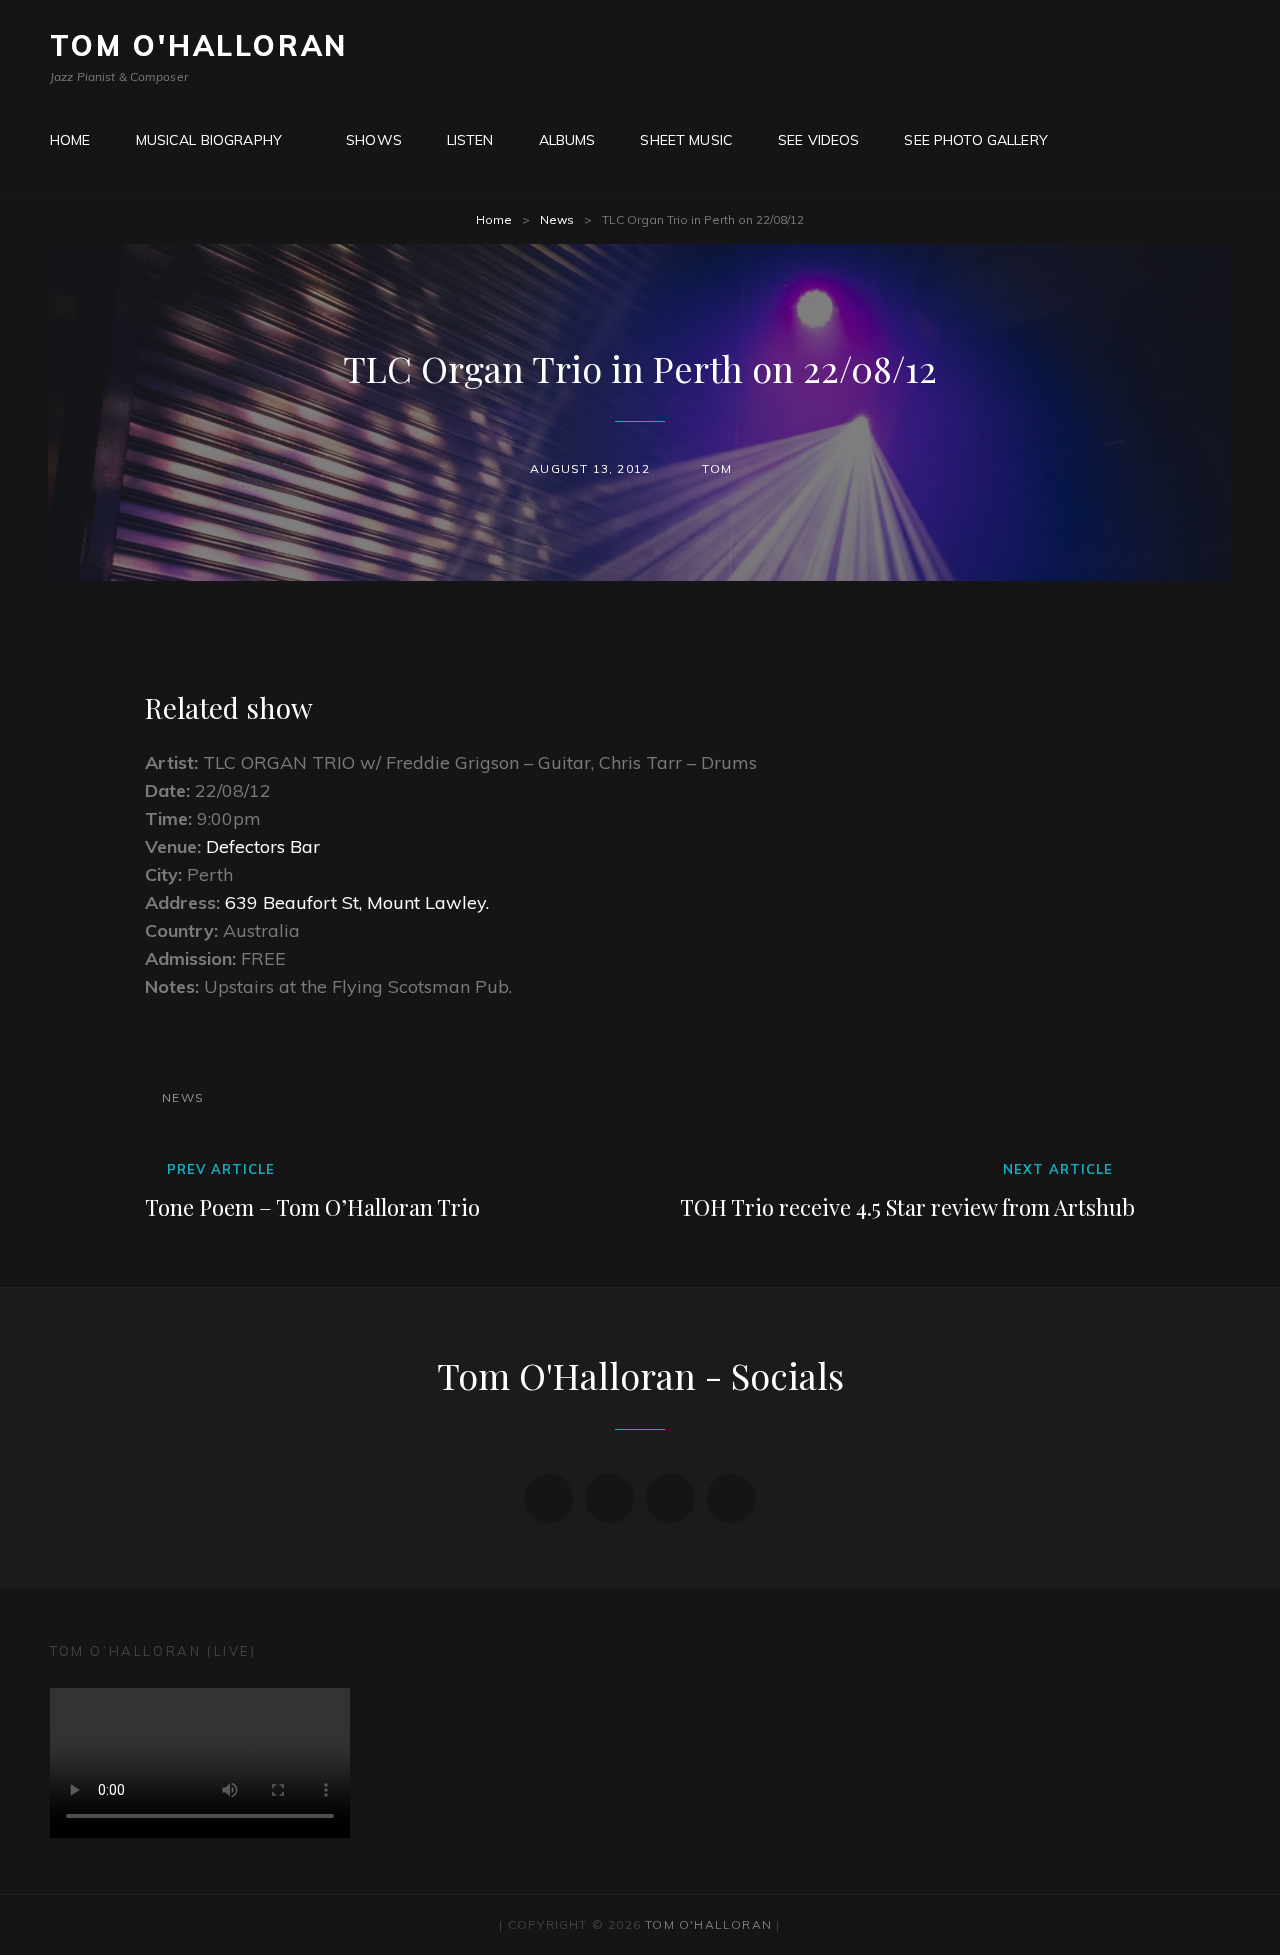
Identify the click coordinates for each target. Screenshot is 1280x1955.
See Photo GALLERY (975, 140)
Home (494, 219)
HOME (70, 140)
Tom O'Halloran (199, 45)
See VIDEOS (818, 140)
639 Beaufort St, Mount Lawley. (357, 902)
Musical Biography (209, 140)
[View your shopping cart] (1100, 139)
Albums (567, 140)
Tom (717, 468)
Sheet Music (686, 140)
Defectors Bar (263, 846)
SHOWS (374, 140)
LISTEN (470, 140)
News (557, 219)
